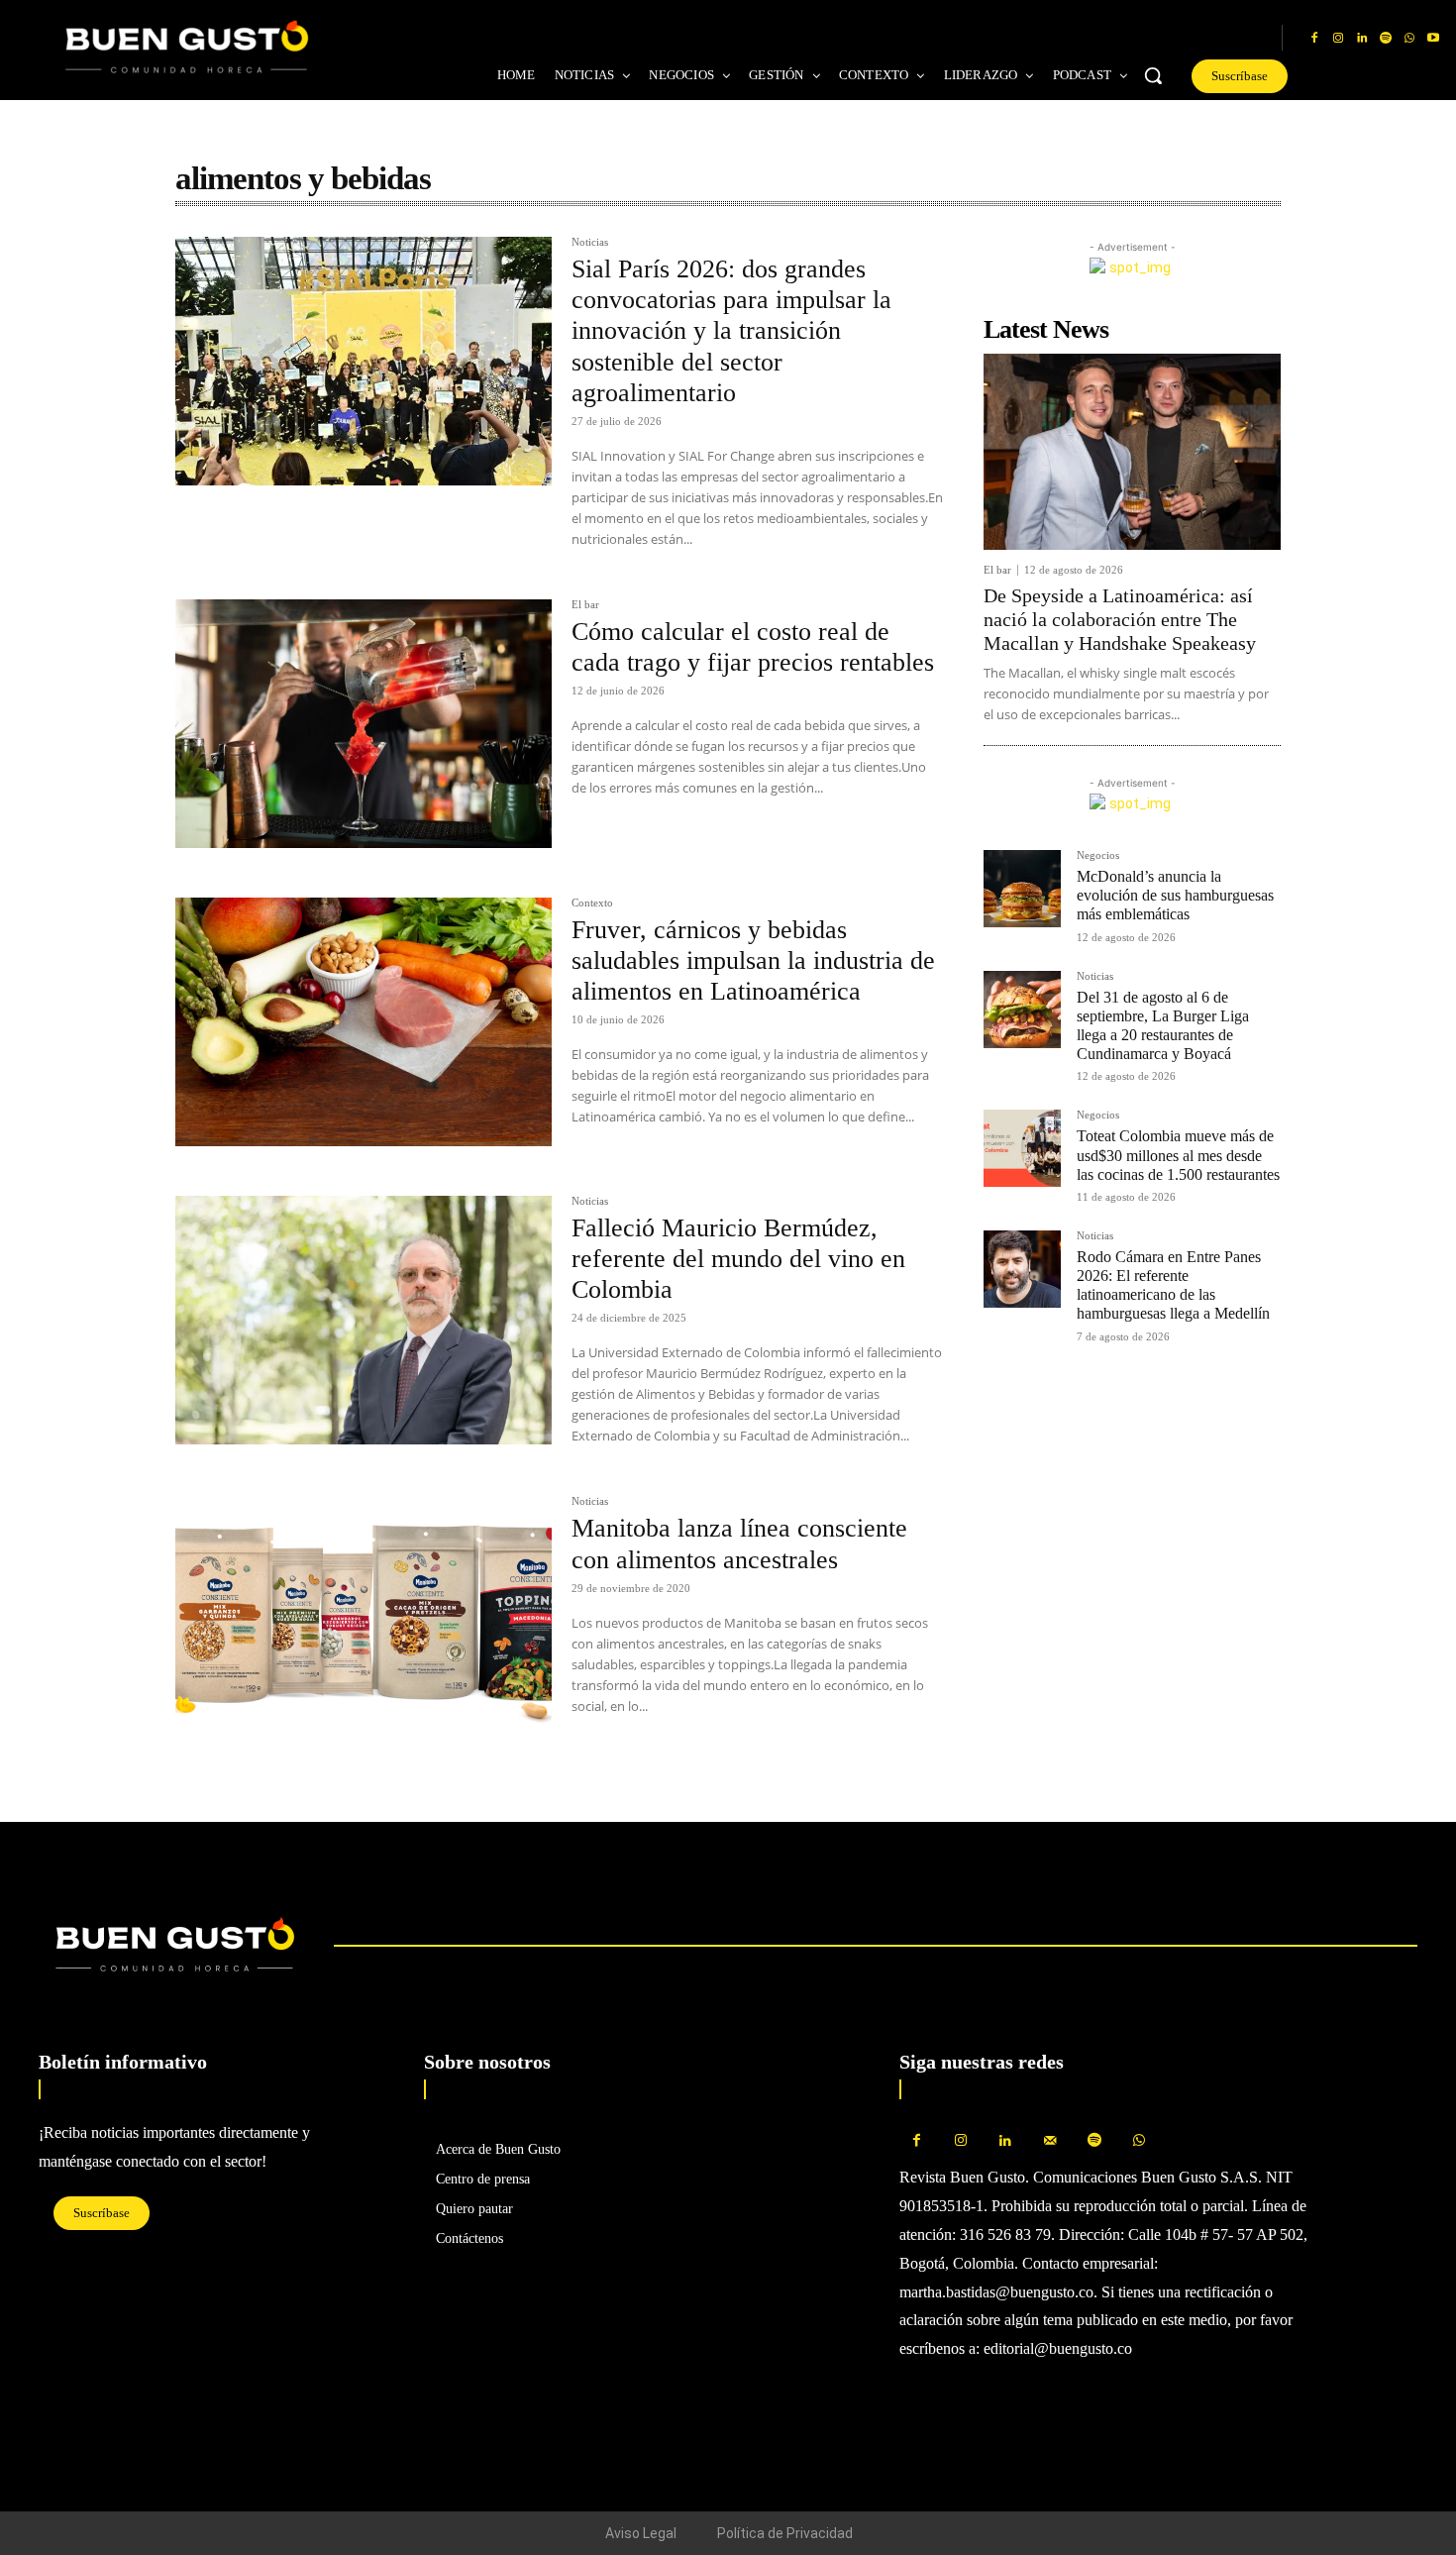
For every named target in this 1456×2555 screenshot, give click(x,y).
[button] (1153, 75)
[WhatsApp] (1409, 39)
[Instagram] (1338, 39)
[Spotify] (1386, 39)
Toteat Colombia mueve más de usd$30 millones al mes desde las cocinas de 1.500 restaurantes (1178, 1155)
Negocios (1098, 855)
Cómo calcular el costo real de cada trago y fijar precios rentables (753, 647)
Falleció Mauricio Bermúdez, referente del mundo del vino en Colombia (738, 1259)
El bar (585, 605)
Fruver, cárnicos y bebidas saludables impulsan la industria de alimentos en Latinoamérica (753, 960)
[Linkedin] (1362, 39)
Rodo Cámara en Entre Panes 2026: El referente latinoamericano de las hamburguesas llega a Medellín (1173, 1285)
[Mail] (1050, 2141)
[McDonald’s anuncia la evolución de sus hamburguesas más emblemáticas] (1022, 889)
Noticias (590, 242)
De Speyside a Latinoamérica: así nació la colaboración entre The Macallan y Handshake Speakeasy (1120, 619)
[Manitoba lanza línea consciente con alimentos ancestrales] (364, 1620)
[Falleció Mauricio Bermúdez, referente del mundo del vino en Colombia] (364, 1320)
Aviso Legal (641, 2533)
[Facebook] (1314, 39)
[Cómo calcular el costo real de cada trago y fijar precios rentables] (364, 724)
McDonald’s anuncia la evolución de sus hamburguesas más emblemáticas (1175, 895)
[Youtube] (1433, 39)
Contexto (592, 903)
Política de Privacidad (785, 2533)
